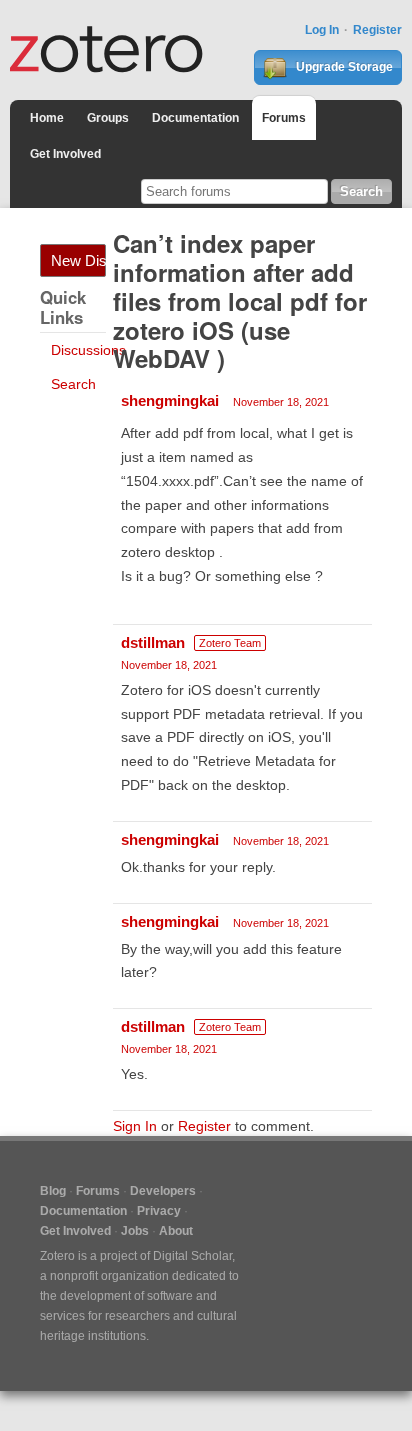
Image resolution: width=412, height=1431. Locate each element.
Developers (163, 1191)
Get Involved (65, 154)
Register (377, 30)
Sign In (135, 1126)
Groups (108, 118)
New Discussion (78, 260)
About (176, 1231)
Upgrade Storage (343, 67)
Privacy (159, 1211)
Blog (53, 1191)
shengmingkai (170, 400)
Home (47, 118)
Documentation (195, 118)
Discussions (88, 350)
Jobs (135, 1231)
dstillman (153, 642)
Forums (284, 118)
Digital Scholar (192, 1256)
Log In (322, 30)
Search (73, 384)
